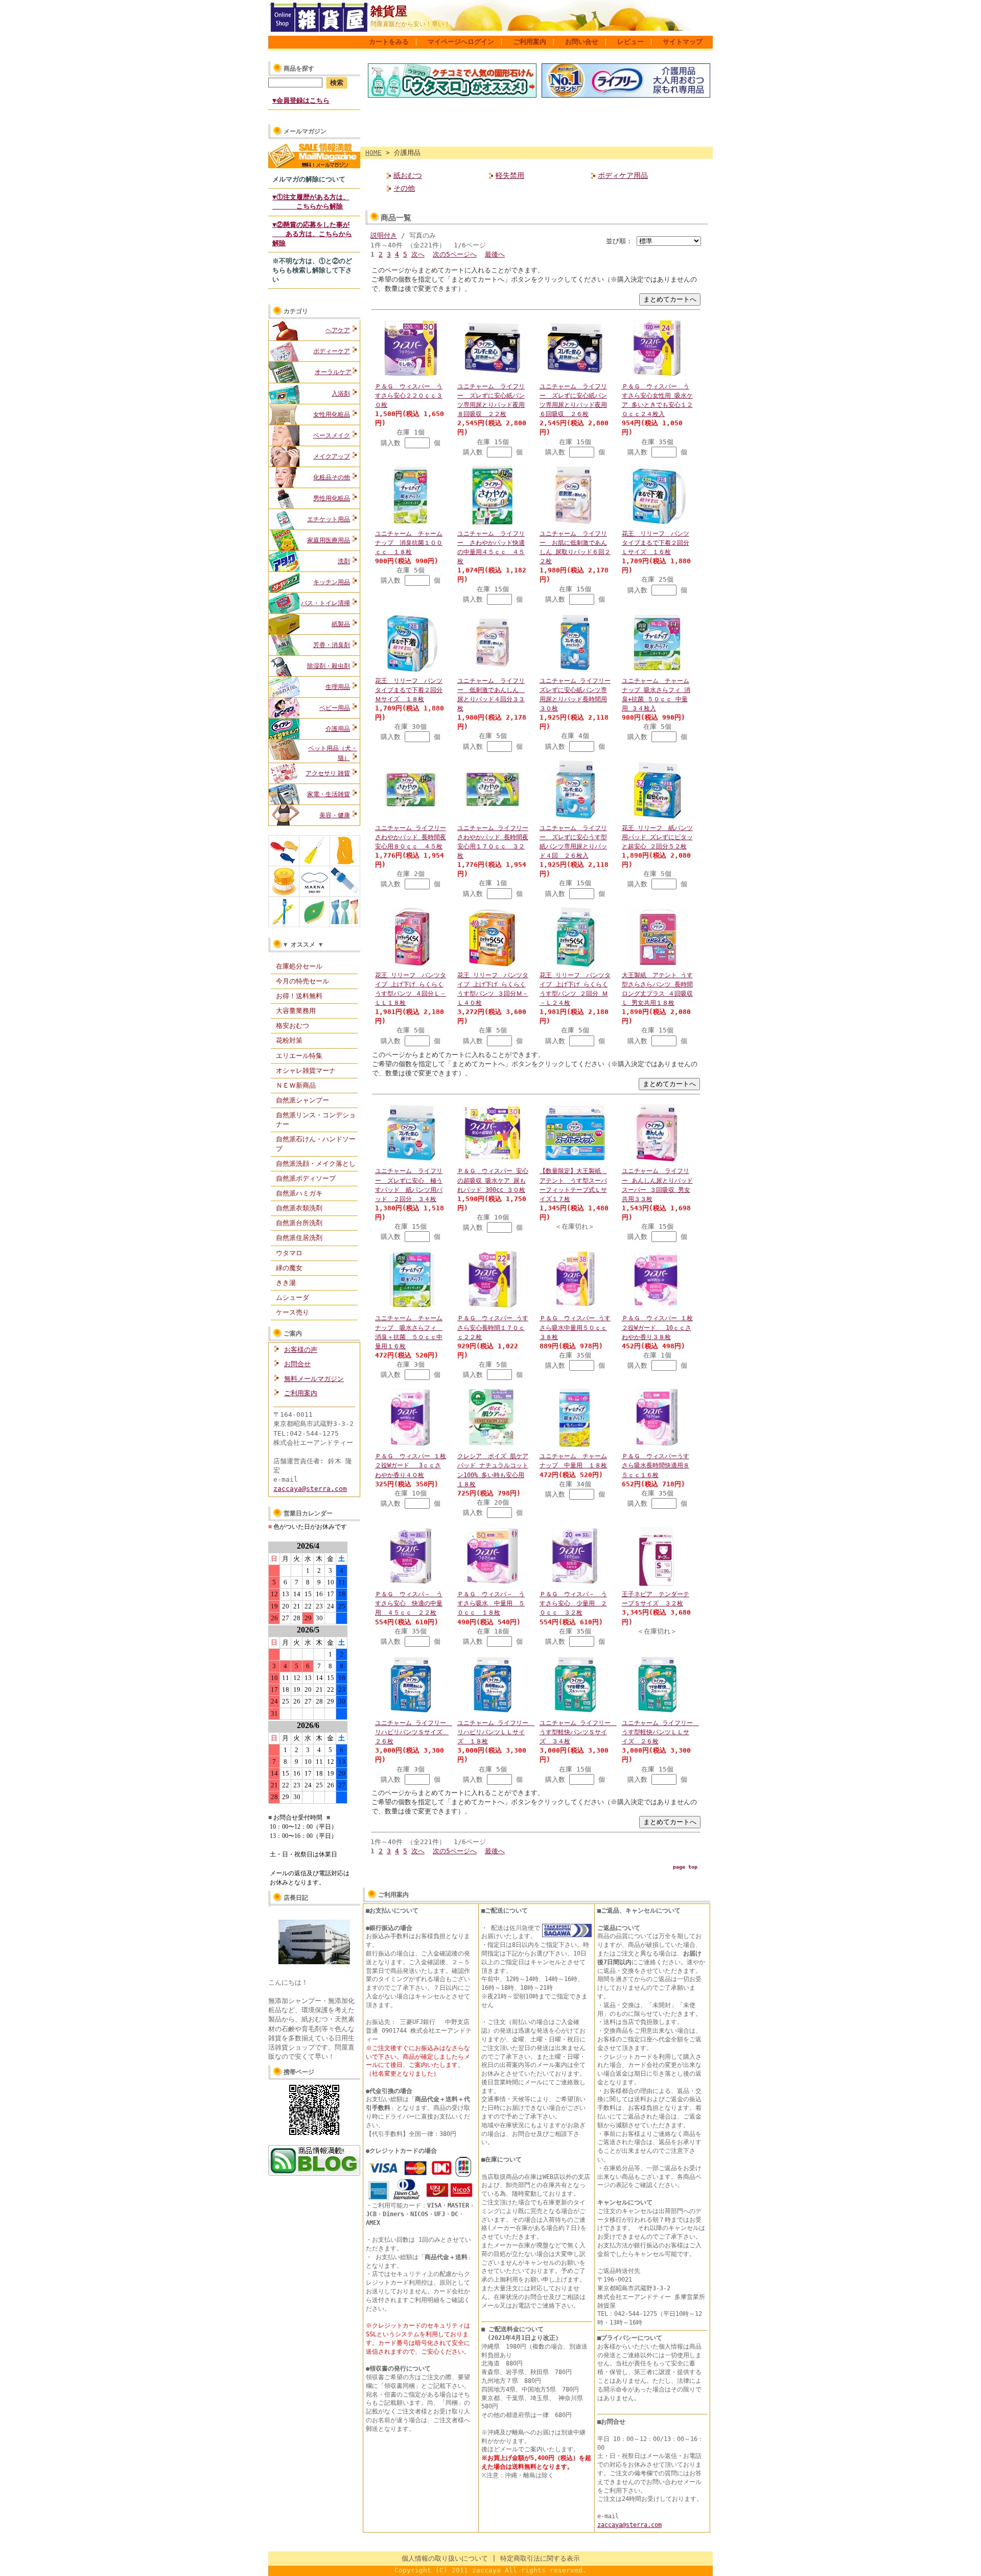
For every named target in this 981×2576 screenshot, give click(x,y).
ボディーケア (332, 351)
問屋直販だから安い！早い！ (410, 24)
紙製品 (341, 624)
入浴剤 (341, 394)
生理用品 (338, 687)
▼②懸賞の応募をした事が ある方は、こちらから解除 (312, 234)
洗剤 (344, 561)
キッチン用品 (332, 582)
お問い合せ (582, 42)
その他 (404, 188)
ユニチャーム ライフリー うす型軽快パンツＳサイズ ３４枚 (578, 1732)
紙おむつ (408, 175)
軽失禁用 (510, 175)
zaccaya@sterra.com (310, 1489)
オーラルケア (333, 372)
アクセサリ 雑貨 (328, 773)
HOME (373, 153)
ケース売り (293, 1312)
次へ (418, 254)
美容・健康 (335, 815)
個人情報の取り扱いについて (445, 2558)
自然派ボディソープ (306, 1178)
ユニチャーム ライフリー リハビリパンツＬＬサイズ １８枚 (496, 1732)
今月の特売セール (302, 981)
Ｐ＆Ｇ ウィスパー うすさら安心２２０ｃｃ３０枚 (409, 396)
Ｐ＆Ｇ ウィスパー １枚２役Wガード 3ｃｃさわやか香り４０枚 (411, 1465)
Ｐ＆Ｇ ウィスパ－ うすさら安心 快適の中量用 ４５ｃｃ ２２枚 (409, 1603)
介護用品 (338, 729)
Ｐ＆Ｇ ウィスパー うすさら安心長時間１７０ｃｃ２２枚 (493, 1327)
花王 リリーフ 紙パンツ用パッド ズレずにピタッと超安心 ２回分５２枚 (657, 837)
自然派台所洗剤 (299, 1223)
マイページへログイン (461, 42)
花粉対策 (289, 1040)
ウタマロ (289, 1253)
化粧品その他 (332, 477)
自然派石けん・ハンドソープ (316, 1144)
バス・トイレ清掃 (325, 603)
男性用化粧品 (332, 498)
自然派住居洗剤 (299, 1238)
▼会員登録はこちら (301, 100)
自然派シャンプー (302, 1100)
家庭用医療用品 (329, 540)
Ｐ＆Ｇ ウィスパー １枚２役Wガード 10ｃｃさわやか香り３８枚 (657, 1327)
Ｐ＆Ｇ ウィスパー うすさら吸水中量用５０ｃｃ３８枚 (575, 1327)
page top (685, 1867)
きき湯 (286, 1283)
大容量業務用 (296, 1011)
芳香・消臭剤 (332, 645)
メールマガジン (305, 131)
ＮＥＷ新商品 (296, 1085)
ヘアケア (338, 330)
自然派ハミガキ (299, 1193)
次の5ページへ (455, 254)
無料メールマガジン (314, 1379)
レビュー (630, 42)
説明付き (384, 235)
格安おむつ (293, 1026)
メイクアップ (332, 456)
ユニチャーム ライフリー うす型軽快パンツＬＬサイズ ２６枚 (660, 1732)
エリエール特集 (299, 1056)
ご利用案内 (530, 42)
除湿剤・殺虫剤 (329, 666)
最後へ (495, 254)
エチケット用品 (329, 519)
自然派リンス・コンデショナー (316, 1120)
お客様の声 (301, 1350)
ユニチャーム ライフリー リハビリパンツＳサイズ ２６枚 (414, 1732)
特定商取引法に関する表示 (540, 2558)
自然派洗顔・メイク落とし (316, 1164)
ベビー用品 (335, 708)
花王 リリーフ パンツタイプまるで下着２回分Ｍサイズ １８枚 (409, 690)
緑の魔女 (289, 1268)
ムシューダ (293, 1297)
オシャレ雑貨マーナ (306, 1071)
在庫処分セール (299, 966)
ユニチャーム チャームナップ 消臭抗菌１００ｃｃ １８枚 (409, 543)
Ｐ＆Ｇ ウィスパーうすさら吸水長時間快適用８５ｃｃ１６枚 (656, 1465)
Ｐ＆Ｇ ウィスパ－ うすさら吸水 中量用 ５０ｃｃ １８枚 (491, 1603)
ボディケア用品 (623, 175)
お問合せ (297, 1364)
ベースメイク (332, 435)
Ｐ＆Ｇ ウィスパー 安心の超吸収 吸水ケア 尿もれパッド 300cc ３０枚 (493, 1180)
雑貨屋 (389, 11)
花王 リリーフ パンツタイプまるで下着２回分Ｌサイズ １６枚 (656, 543)
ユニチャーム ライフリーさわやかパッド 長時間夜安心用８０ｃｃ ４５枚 (411, 837)
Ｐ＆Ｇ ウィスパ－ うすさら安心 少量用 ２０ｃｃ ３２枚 (573, 1603)
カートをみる (389, 42)
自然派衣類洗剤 (299, 1208)
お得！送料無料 (299, 996)
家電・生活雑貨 (329, 794)
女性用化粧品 (332, 415)
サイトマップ (683, 42)
